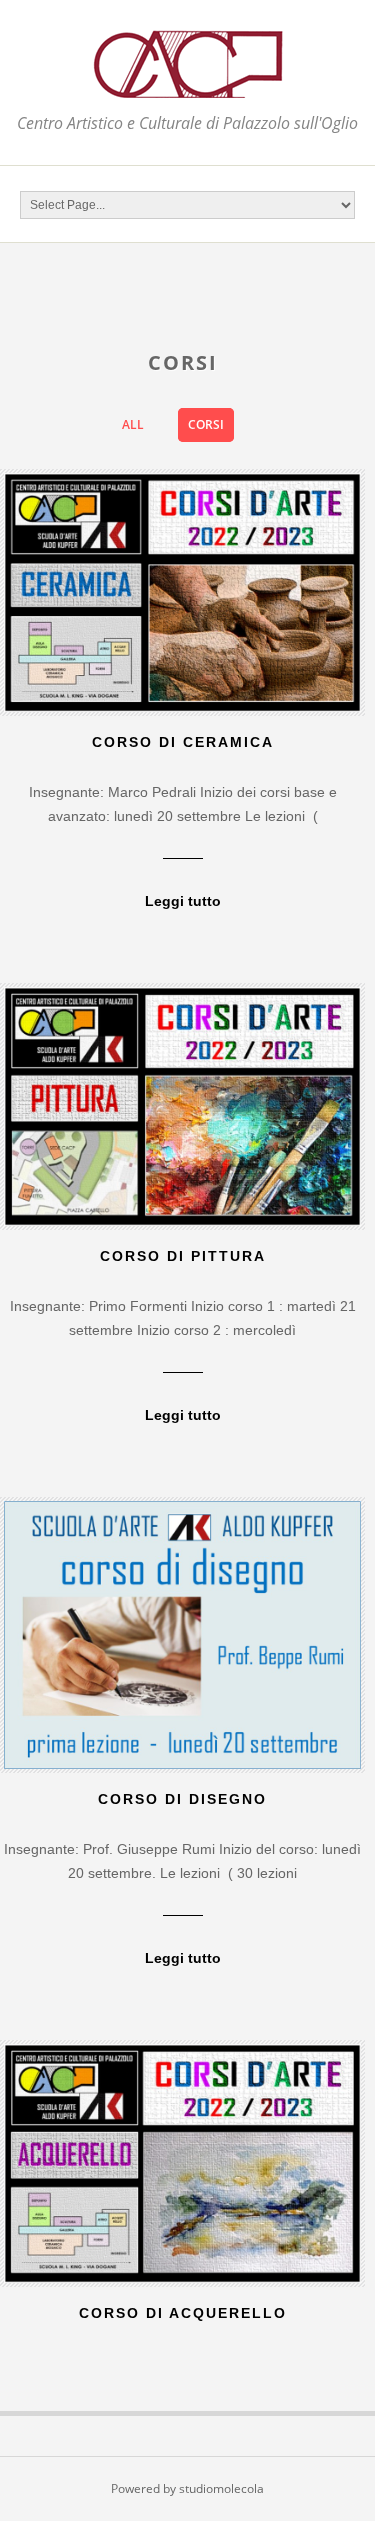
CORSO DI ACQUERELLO (183, 2313)
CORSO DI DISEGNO (182, 1799)
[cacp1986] (188, 86)
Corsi (206, 424)
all (133, 424)
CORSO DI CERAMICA (183, 742)
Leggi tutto (183, 901)
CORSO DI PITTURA (183, 1256)
